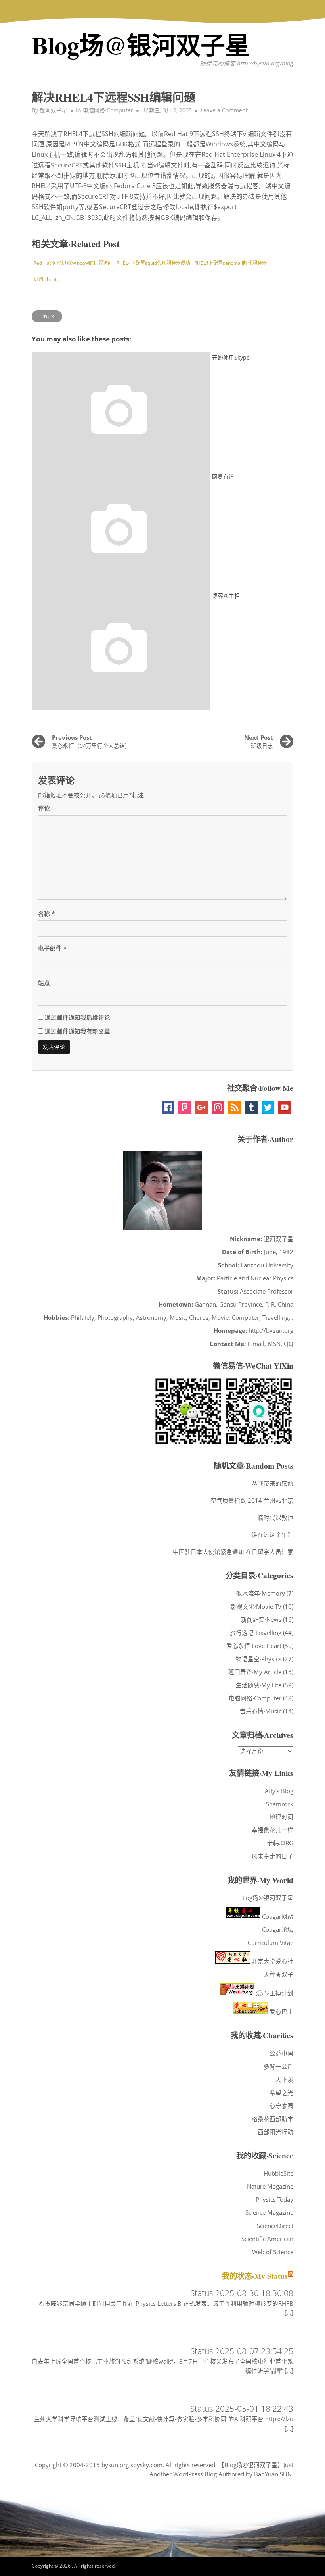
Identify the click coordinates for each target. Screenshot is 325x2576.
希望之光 (281, 2093)
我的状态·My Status (255, 2276)
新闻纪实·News (261, 1619)
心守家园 (281, 2106)
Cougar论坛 (278, 1929)
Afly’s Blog (279, 1791)
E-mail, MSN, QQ (270, 1344)
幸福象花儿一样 (272, 1830)
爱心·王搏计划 (274, 1993)
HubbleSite (278, 2173)
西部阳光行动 (275, 2132)
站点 (44, 983)
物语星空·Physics (259, 1659)
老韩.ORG (280, 1843)
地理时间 (281, 1817)
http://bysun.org (271, 1330)
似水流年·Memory (261, 1593)
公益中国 (281, 2053)
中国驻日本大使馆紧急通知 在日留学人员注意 (233, 1552)
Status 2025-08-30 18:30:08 (242, 2293)
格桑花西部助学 (272, 2119)
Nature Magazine (270, 2186)
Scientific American (267, 2239)
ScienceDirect (275, 2226)
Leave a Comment (224, 110)
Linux (47, 316)
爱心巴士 (281, 2012)
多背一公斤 (278, 2066)
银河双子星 (54, 110)
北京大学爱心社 (272, 1961)
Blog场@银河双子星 (141, 45)
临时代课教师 (275, 1517)
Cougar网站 (277, 1916)
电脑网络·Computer (108, 110)
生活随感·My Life (259, 1685)
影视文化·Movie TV (256, 1606)
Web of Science (273, 2252)
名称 (46, 914)
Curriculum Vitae (271, 1943)
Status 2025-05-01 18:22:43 (242, 2408)
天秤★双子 (278, 1974)
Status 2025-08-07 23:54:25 (242, 2351)
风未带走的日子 (272, 1856)
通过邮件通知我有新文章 (77, 1031)
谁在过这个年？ (272, 1534)
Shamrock (280, 1804)
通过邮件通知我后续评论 (77, 1017)
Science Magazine (269, 2212)
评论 (44, 808)
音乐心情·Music (261, 1711)
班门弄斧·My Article (255, 1672)
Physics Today (274, 2199)
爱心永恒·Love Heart (254, 1646)
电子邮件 (52, 948)
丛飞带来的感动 (272, 1483)
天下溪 (284, 2079)
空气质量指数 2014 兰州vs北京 (252, 1500)
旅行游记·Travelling (256, 1633)
